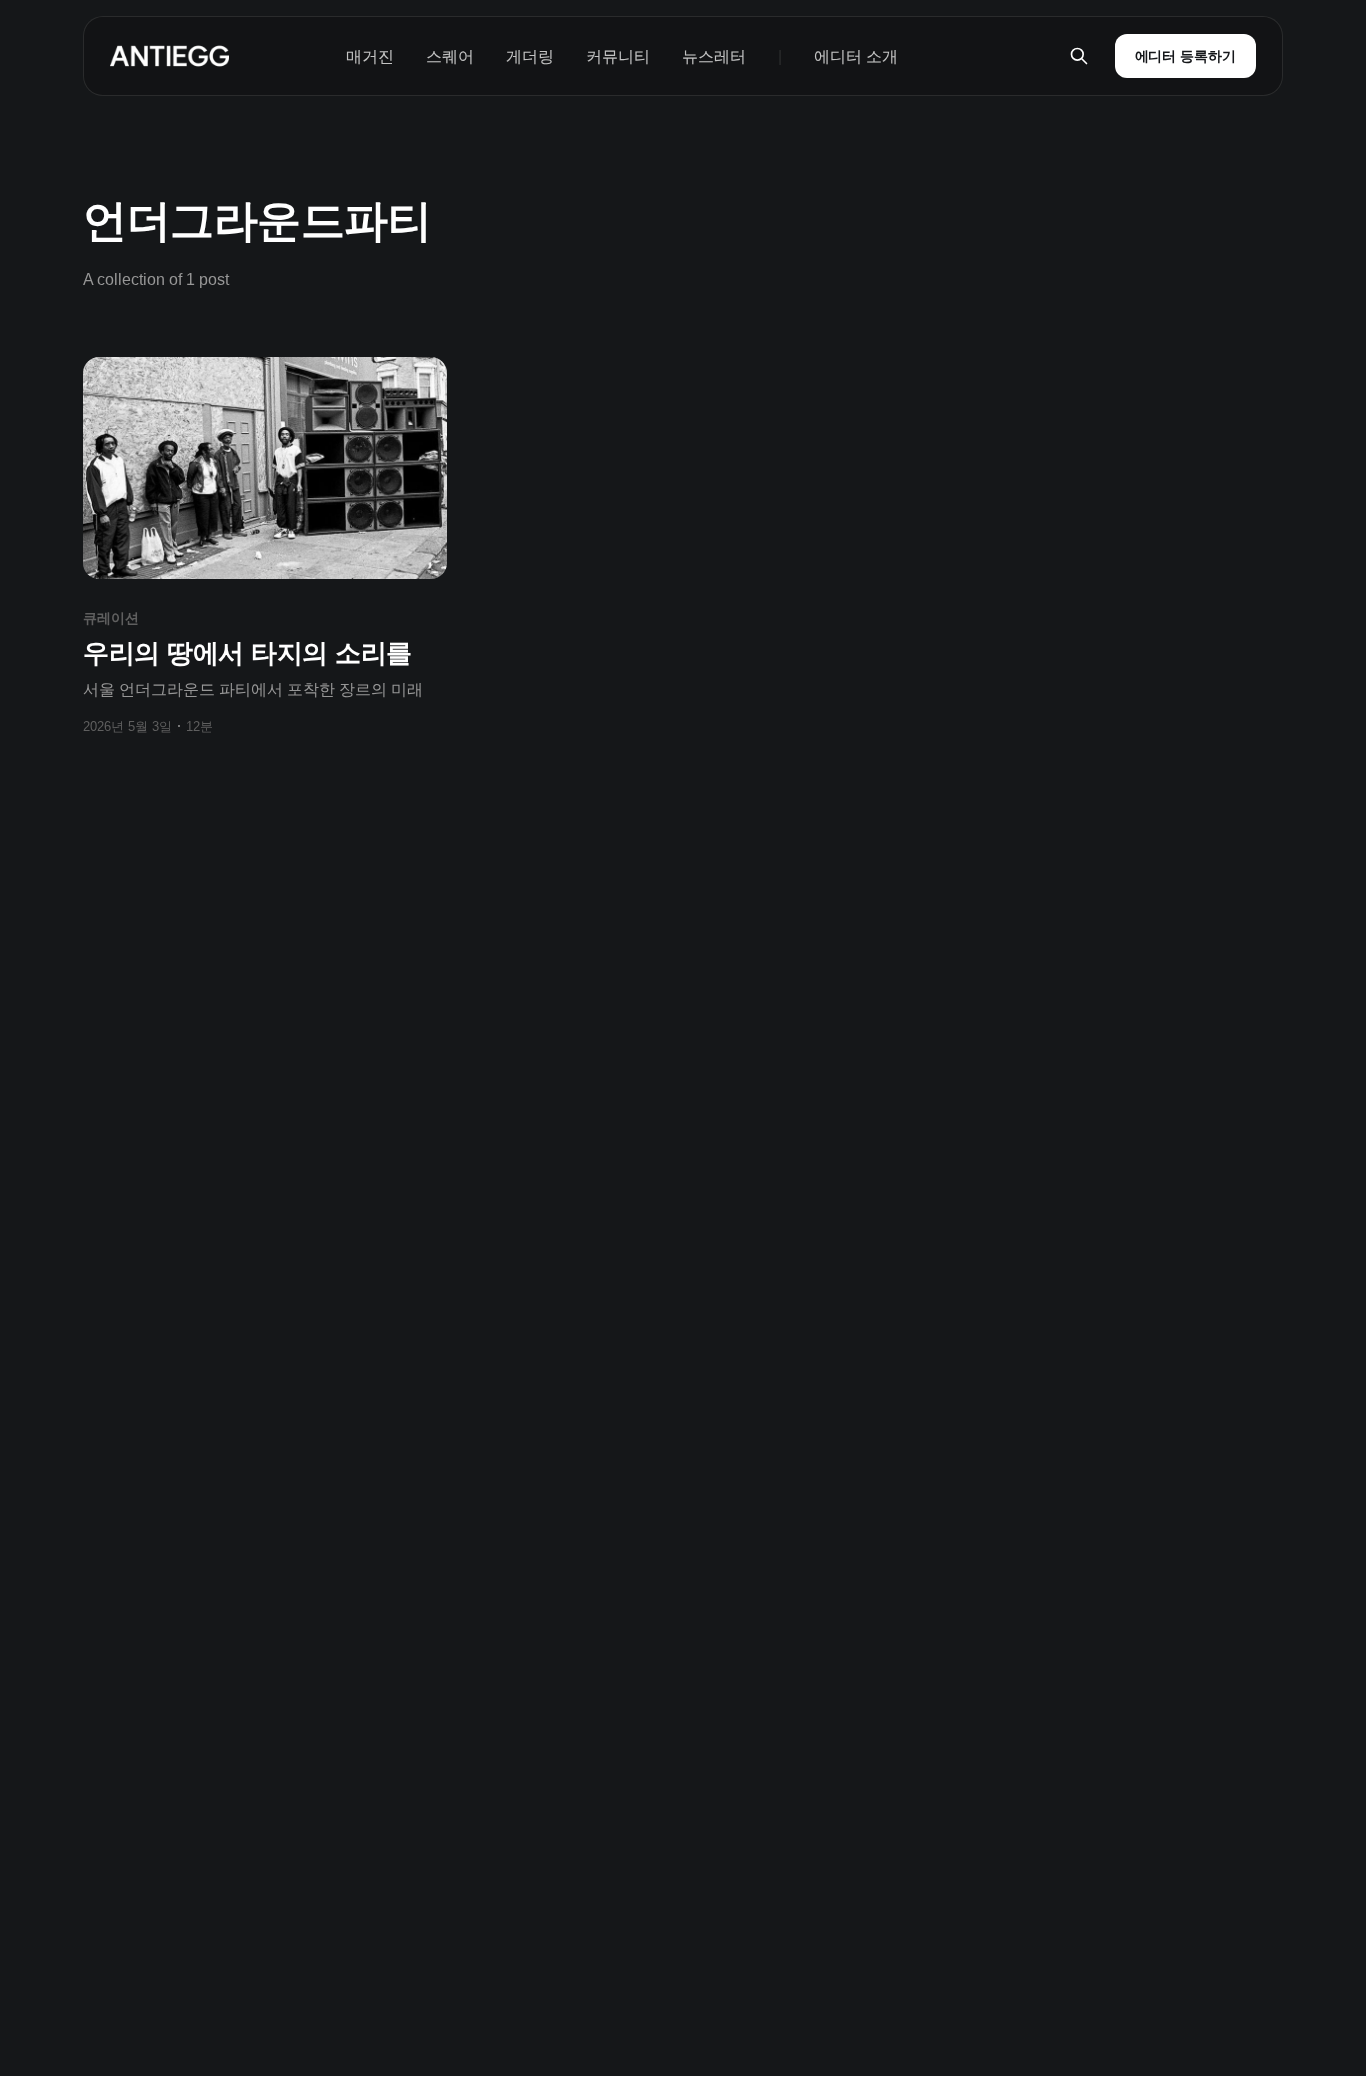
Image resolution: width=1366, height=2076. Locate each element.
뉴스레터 (714, 56)
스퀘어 (450, 56)
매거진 (370, 56)
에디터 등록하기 (1185, 56)
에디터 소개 (856, 56)
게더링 (530, 56)
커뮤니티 (618, 56)
